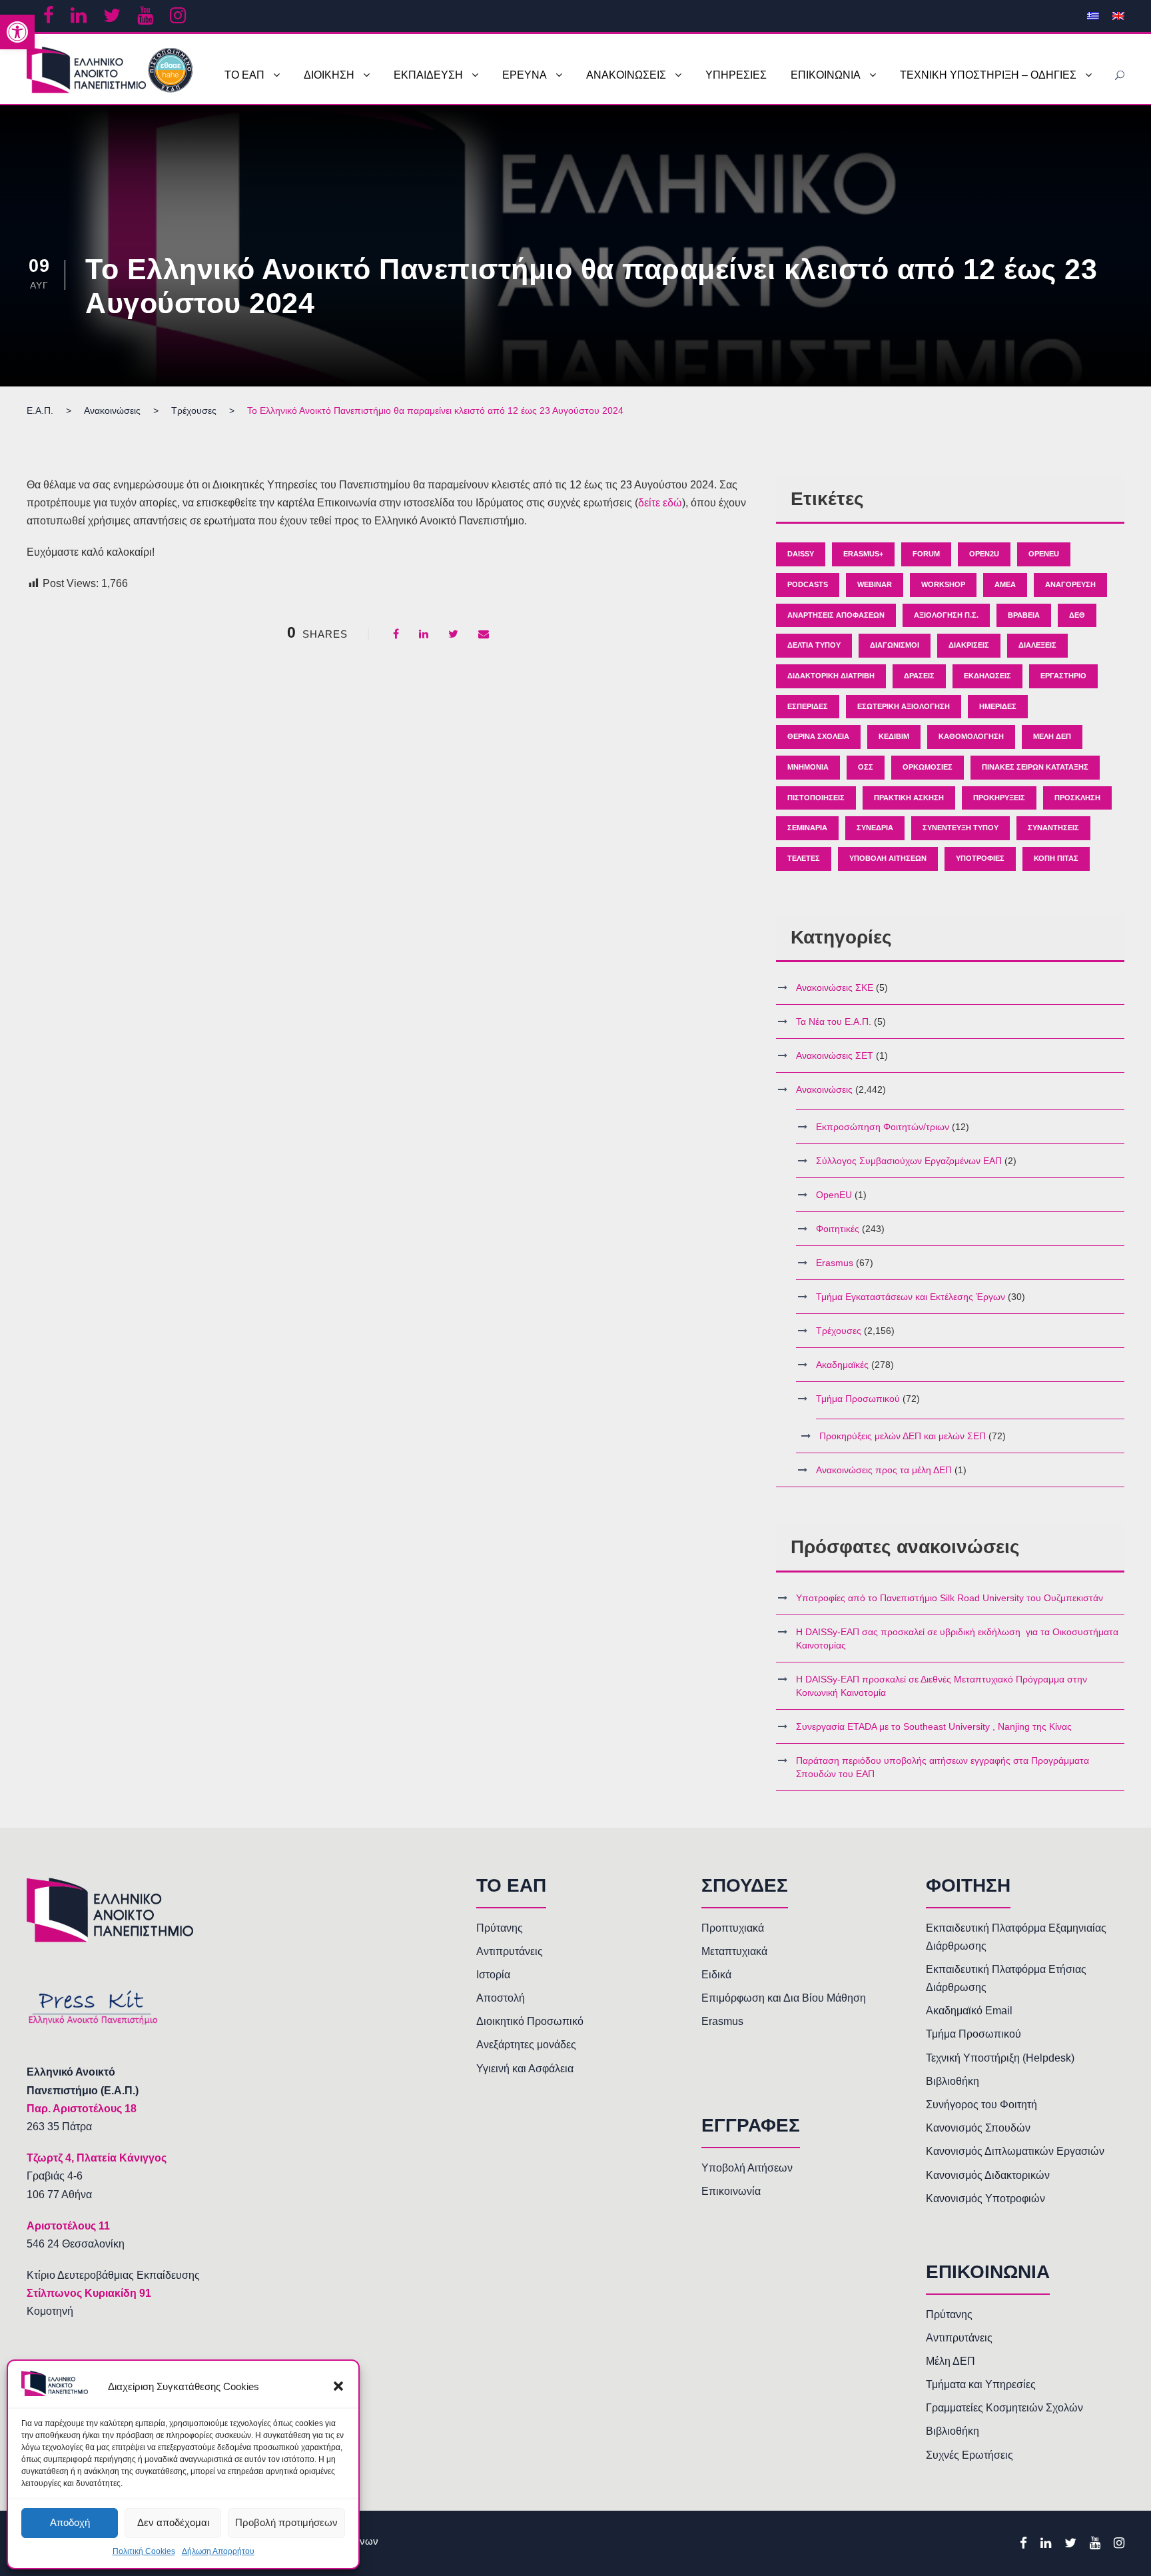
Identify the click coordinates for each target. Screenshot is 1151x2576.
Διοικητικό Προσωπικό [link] (530, 2021)
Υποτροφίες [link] (980, 858)
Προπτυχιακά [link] (733, 1928)
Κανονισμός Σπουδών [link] (978, 2128)
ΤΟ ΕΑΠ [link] (244, 75)
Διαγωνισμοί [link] (895, 645)
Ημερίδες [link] (998, 706)
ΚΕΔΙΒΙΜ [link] (894, 736)
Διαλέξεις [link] (1037, 645)
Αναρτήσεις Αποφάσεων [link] (836, 615)
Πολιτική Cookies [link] (144, 2551)
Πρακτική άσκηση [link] (909, 798)
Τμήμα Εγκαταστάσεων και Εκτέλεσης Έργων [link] (911, 1297)
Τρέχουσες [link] (839, 1331)
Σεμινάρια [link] (807, 828)
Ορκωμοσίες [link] (928, 767)
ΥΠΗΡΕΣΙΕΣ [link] (736, 75)
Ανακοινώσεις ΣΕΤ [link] (835, 1055)
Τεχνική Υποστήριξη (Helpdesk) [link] (1000, 2058)
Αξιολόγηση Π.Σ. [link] (946, 615)
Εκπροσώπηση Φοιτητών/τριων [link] (883, 1127)
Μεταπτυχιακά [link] (734, 1951)
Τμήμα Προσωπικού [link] (858, 1399)
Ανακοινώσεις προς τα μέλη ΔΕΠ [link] (884, 1470)
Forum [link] (926, 554)
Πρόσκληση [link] (1077, 798)
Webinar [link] (875, 584)
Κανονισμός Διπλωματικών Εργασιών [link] (1015, 2151)
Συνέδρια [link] (875, 828)
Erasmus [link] (835, 1263)
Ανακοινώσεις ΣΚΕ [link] (835, 987)
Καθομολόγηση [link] (971, 736)
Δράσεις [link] (919, 676)
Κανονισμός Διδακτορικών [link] (988, 2175)
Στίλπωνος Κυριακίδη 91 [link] (89, 2293)
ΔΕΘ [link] (1077, 615)
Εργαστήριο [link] (1063, 676)
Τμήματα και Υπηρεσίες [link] (981, 2384)
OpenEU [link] (1044, 554)
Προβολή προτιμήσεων (286, 2522)
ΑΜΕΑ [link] (1005, 584)
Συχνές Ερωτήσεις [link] (969, 2455)
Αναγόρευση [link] (1070, 584)
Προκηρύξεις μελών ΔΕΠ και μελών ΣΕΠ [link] (903, 1436)
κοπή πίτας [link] (1056, 858)
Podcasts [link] (808, 584)
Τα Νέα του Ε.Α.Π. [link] (834, 1021)
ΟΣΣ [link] (866, 767)
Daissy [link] (801, 554)
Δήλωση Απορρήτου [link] (218, 2551)
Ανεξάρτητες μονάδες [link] (526, 2045)
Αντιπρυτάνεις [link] (510, 1951)
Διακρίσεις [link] (969, 645)
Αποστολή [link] (501, 1998)
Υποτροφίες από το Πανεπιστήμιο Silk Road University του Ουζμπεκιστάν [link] (950, 1598)
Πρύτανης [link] (500, 1928)
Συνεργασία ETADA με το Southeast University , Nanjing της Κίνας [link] (934, 1726)
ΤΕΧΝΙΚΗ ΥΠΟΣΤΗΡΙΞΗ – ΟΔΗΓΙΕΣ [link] (988, 75)
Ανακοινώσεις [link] (824, 1089)
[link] (17, 32)
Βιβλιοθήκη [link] (953, 2081)
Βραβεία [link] (1024, 615)
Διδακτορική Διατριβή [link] (831, 676)
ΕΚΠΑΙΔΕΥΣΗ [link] (428, 75)
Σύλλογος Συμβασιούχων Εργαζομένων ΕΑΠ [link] (909, 1161)
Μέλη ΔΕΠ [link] (1052, 736)
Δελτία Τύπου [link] (814, 645)
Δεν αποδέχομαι (173, 2522)
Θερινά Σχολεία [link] (818, 736)
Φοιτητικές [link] (838, 1229)
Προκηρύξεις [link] (999, 798)
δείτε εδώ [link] (660, 503)
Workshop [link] (943, 584)
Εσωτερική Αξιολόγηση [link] (904, 706)
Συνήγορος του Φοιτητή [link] (981, 2105)
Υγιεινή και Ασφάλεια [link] (525, 2069)
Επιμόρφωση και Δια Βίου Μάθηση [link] (784, 1998)
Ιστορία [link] (493, 1975)
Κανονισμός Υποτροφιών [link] (985, 2199)
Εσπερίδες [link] (808, 706)
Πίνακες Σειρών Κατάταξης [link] (1035, 767)
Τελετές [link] (804, 858)
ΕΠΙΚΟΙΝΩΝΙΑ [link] (826, 75)
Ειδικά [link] (716, 1975)
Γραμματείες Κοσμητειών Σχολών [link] (1004, 2408)
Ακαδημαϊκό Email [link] (969, 2011)
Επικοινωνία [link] (731, 2191)
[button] (338, 2386)
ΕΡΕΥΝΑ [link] (525, 75)
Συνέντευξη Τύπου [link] (960, 828)
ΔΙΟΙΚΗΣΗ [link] (329, 75)
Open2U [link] (984, 554)
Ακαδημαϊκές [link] (842, 1365)
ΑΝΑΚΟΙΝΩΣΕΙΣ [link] (626, 75)
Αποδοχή (70, 2522)
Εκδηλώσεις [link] (987, 676)
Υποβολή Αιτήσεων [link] (888, 858)
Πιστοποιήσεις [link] (816, 798)
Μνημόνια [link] (808, 767)
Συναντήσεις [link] (1053, 828)
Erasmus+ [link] (863, 554)
